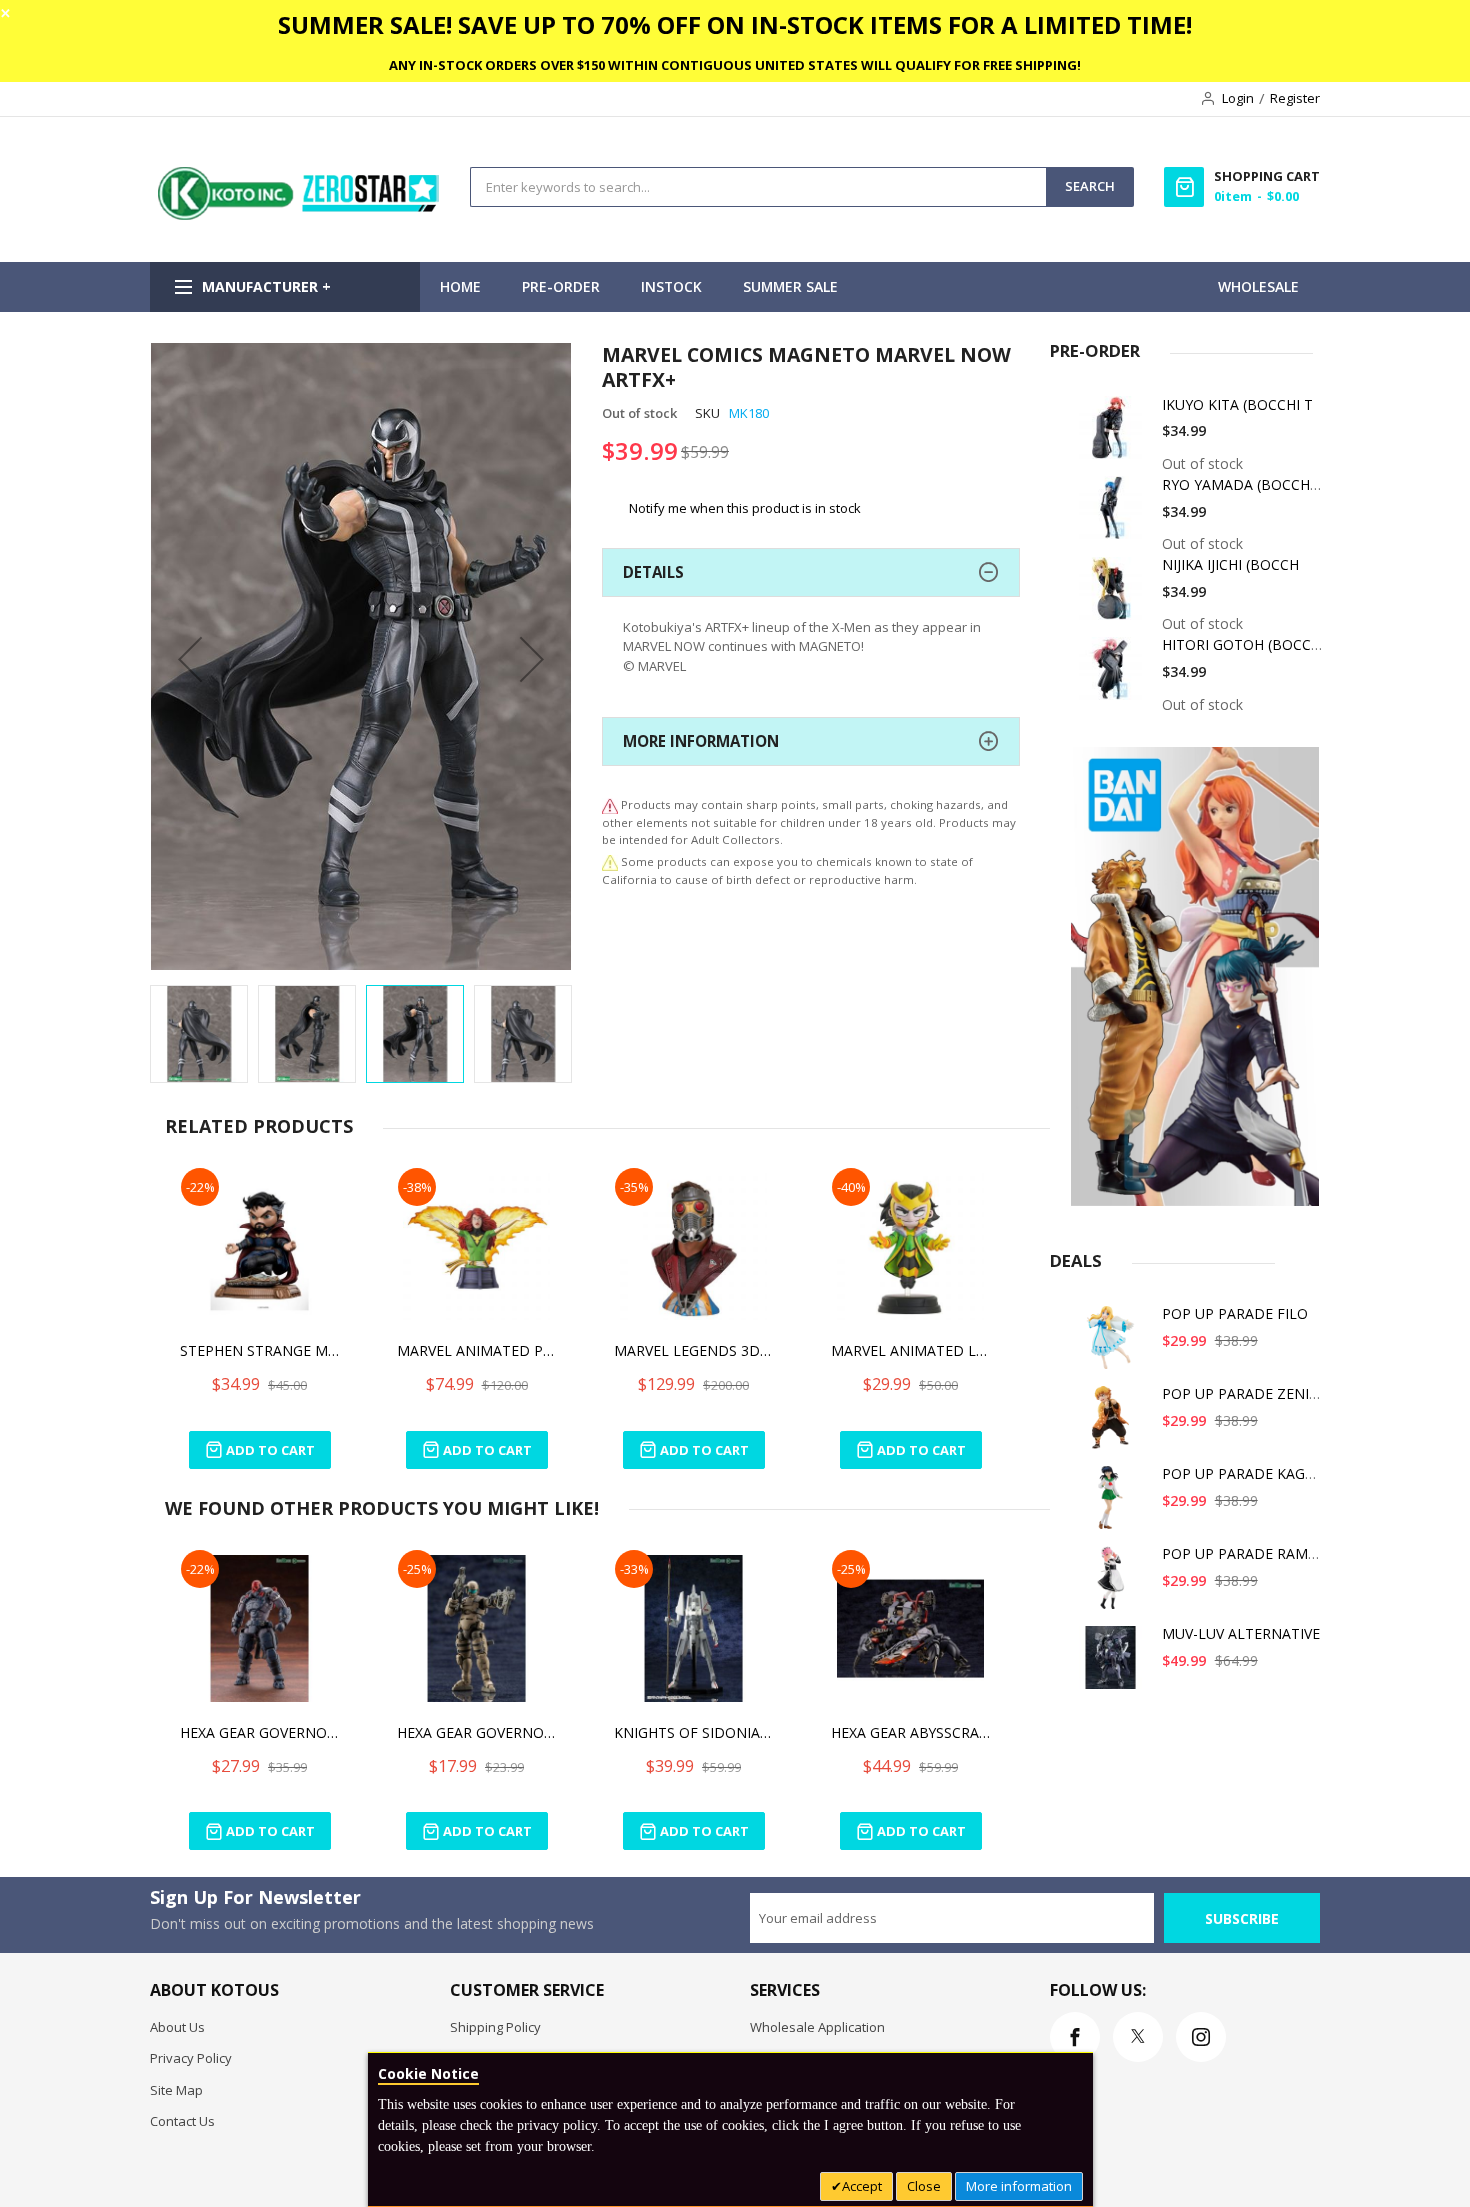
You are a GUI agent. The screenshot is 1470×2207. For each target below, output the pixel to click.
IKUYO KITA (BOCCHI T (1237, 404)
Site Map (176, 2090)
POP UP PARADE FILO (1235, 1313)
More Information (701, 741)
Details (653, 572)
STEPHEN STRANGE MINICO (260, 1350)
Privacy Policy (191, 2058)
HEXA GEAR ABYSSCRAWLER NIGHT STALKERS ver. (911, 1732)
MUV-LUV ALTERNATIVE (1241, 1633)
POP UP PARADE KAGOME (1249, 1473)
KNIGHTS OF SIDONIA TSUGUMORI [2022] (694, 1732)
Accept (862, 2186)
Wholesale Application (817, 2027)
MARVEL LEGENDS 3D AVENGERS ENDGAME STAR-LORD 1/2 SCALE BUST (694, 1350)
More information (1019, 2186)
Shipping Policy (495, 2027)
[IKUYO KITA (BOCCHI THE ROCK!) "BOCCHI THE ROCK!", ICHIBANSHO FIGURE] (1114, 435)
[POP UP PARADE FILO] (1114, 1344)
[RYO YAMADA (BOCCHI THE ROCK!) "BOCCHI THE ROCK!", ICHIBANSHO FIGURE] (1114, 515)
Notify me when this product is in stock (745, 508)
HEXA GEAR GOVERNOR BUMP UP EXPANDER (260, 1732)
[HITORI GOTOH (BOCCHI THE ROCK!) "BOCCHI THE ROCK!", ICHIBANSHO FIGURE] (1114, 675)
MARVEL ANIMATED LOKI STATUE (911, 1350)
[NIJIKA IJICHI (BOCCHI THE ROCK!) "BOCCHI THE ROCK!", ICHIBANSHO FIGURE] (1114, 595)
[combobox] (758, 187)
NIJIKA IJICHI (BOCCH (1230, 564)
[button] (190, 658)
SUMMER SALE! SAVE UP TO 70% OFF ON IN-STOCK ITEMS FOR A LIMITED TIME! (735, 24)
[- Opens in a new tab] (610, 861)
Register (1295, 98)
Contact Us (182, 2121)
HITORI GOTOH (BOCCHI (1243, 644)
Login (1238, 98)
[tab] (811, 572)
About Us (177, 2027)
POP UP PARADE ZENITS (1244, 1393)
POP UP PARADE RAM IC (1243, 1553)
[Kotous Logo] (300, 215)
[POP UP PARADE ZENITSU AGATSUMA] (1114, 1424)
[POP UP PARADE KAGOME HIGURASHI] (1114, 1504)
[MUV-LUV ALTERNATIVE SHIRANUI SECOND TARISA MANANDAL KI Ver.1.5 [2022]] (1114, 1664)
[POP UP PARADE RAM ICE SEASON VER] (1114, 1584)
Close (924, 2186)
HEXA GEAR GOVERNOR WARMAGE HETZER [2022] (477, 1732)
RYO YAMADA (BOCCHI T (1244, 484)
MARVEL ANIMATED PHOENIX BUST (477, 1350)
